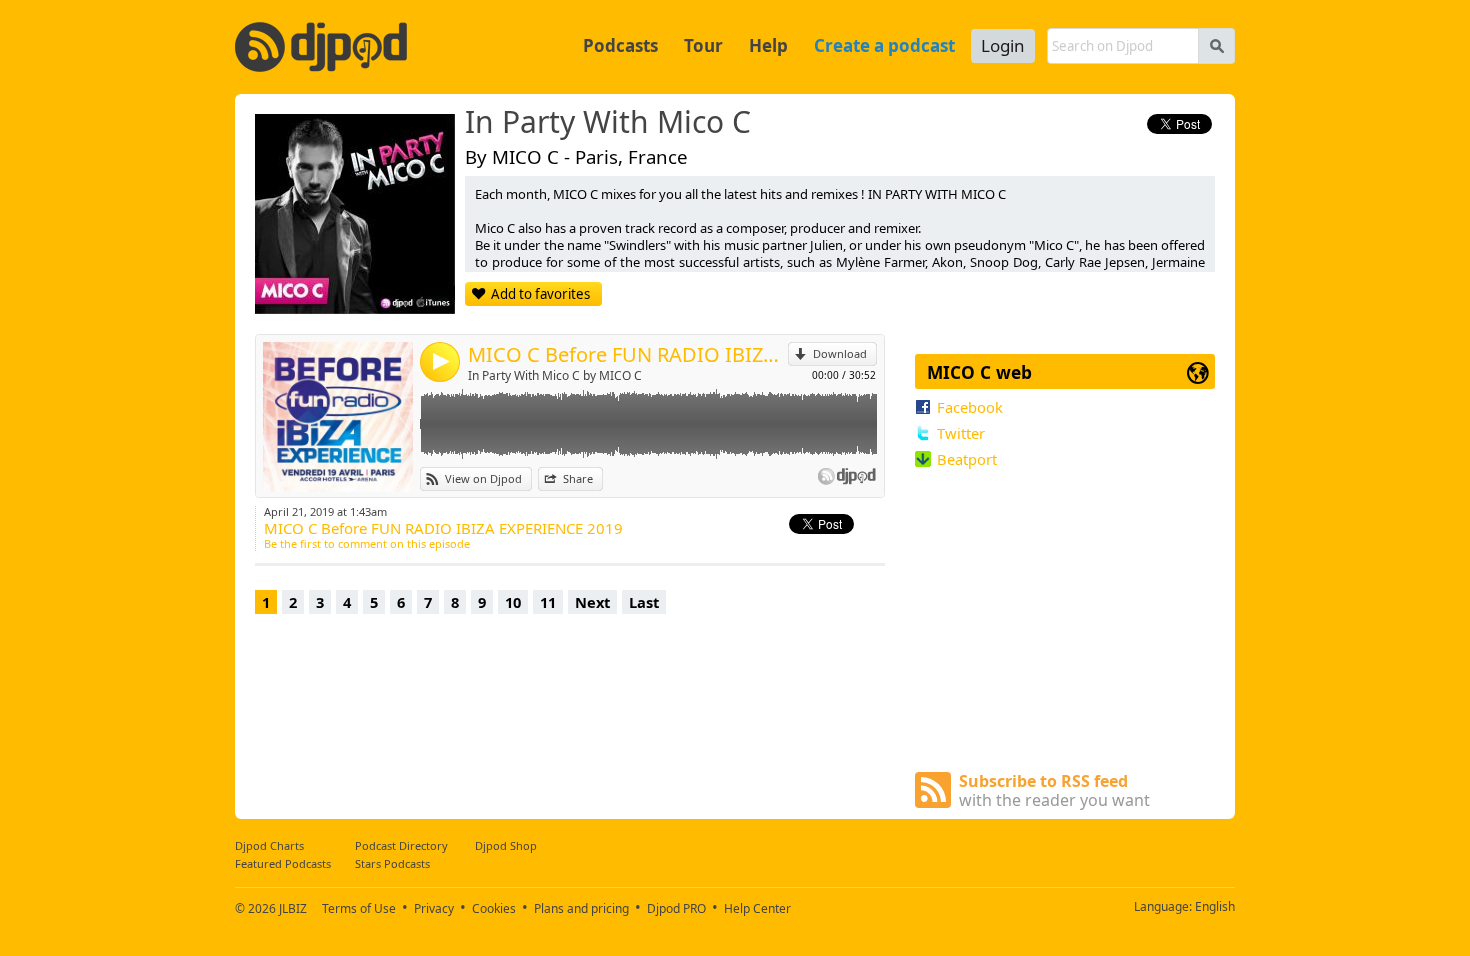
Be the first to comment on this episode (367, 543)
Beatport (967, 459)
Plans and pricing (581, 908)
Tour (703, 45)
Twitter (961, 433)
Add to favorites (540, 294)
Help (768, 45)
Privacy (434, 908)
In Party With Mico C (608, 123)
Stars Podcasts (392, 863)
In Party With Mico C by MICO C (555, 375)
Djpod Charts (269, 845)
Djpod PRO (676, 908)
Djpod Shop (506, 845)
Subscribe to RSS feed (1054, 790)
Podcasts (620, 45)
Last (644, 602)
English (1215, 906)
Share (578, 478)
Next (592, 602)
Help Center (757, 908)
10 (513, 602)
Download (840, 353)
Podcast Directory (401, 845)
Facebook (970, 407)
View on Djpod (483, 478)
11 (548, 602)
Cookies (494, 908)
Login (1003, 45)
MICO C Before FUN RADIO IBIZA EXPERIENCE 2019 (628, 354)
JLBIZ (293, 908)
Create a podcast (884, 45)
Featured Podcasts (283, 863)
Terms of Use (359, 908)
